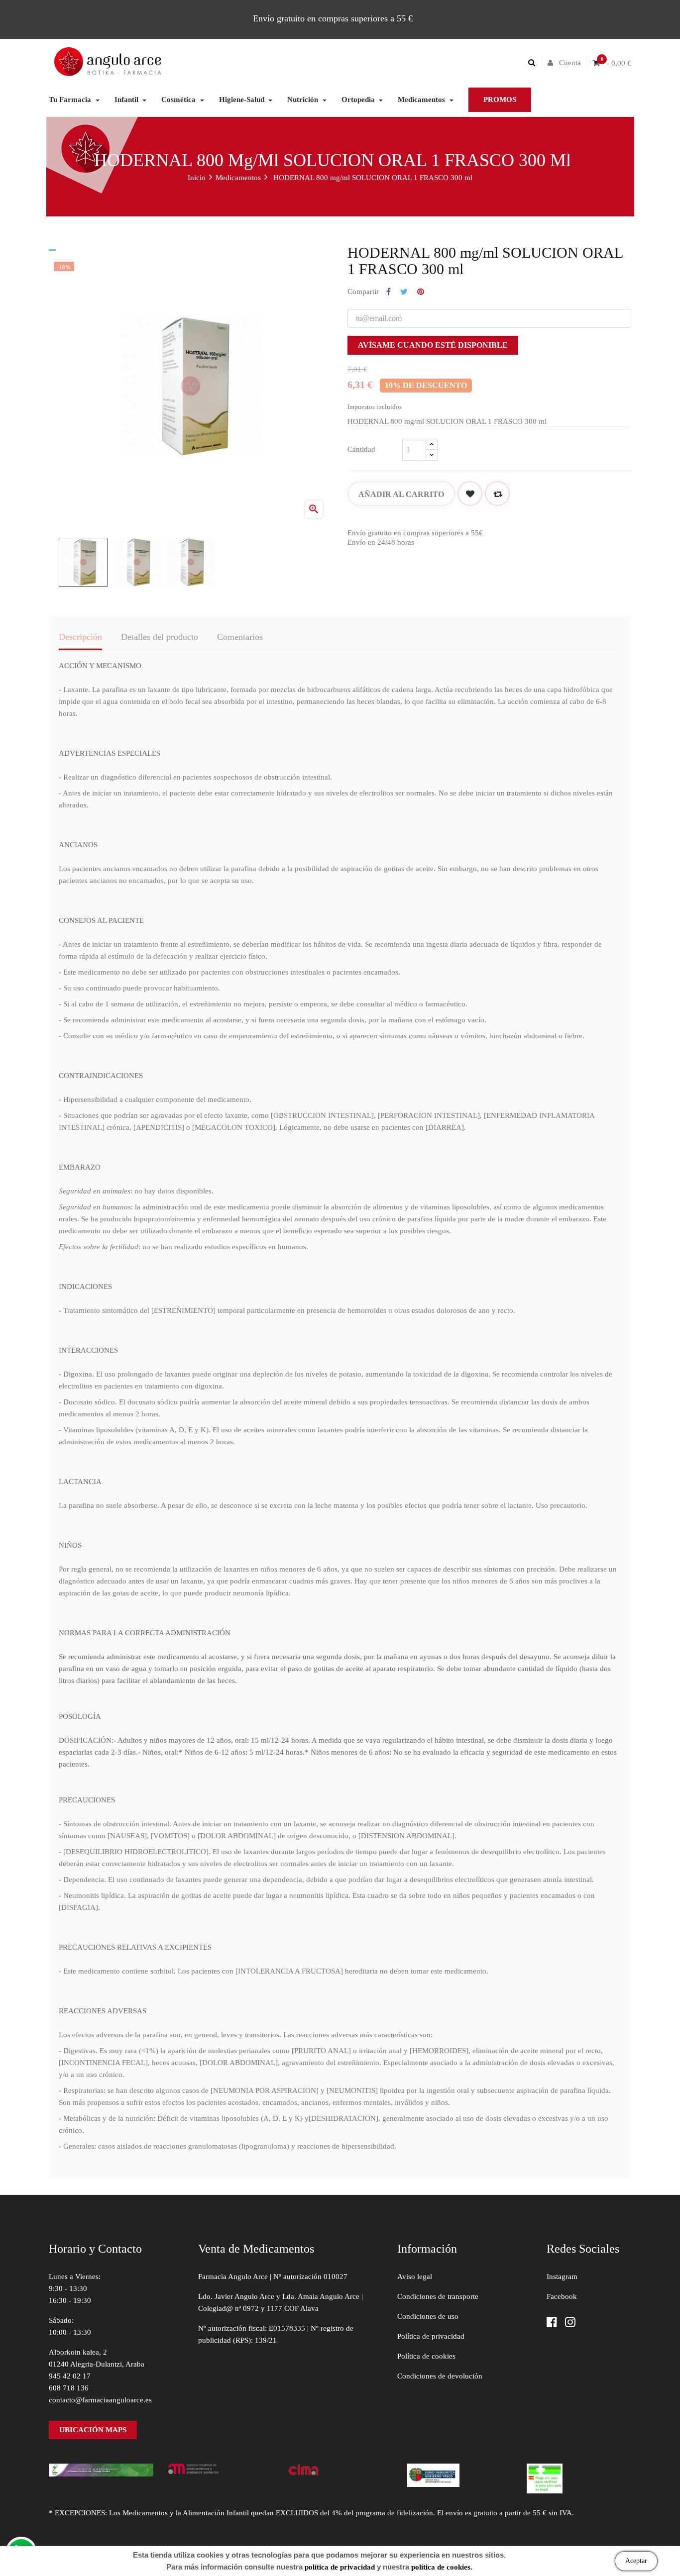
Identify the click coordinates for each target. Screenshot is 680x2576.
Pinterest (421, 292)
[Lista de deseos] (470, 494)
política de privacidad (340, 2567)
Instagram (562, 2277)
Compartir (389, 292)
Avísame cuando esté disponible (433, 345)
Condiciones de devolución (440, 2376)
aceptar (636, 2561)
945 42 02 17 (70, 2376)
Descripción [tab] (80, 637)
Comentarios (240, 637)
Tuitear (404, 292)
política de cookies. (442, 2567)
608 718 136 (69, 2388)
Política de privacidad (431, 2336)
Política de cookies (426, 2356)
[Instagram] (570, 2323)
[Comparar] (497, 494)
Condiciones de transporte (438, 2296)
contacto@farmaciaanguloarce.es (100, 2400)
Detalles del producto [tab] (160, 637)
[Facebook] (552, 2323)
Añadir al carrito (401, 494)
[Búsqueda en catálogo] (534, 63)
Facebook (562, 2296)
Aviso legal (415, 2277)
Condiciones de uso (428, 2316)
